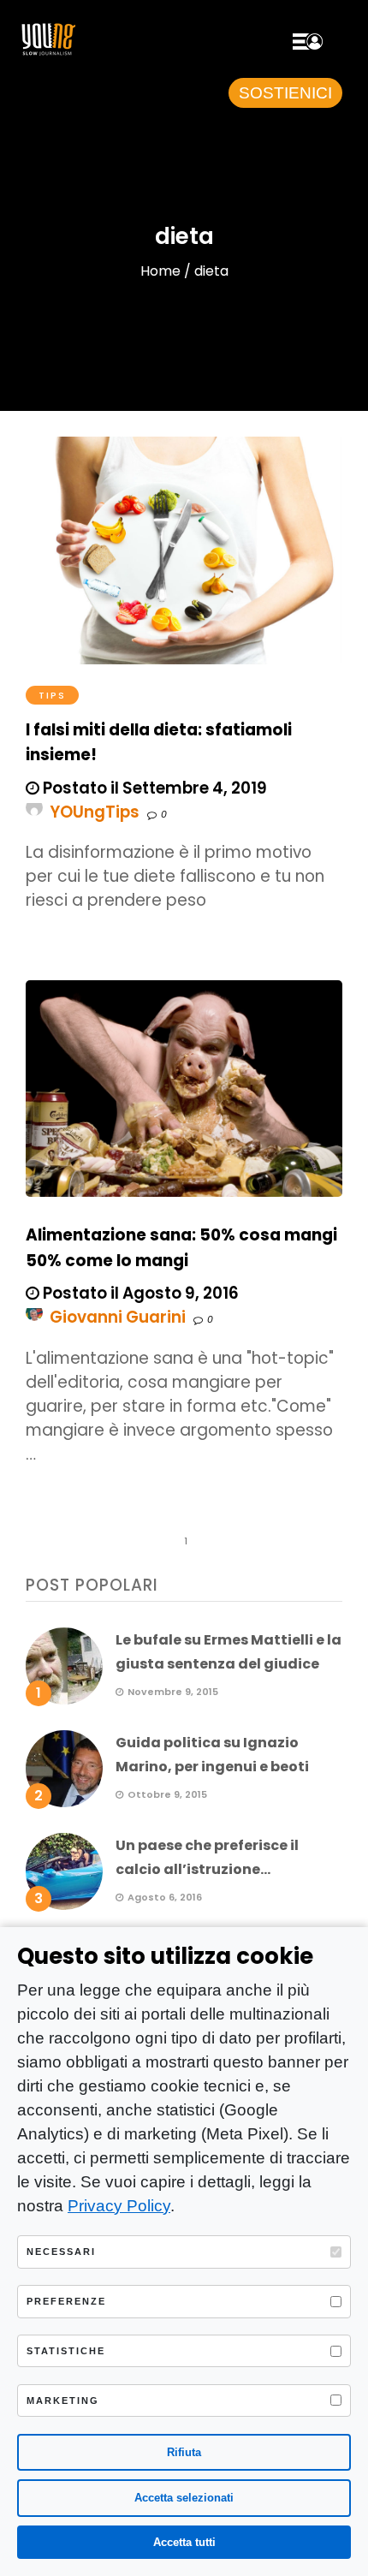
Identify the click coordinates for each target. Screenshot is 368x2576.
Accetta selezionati (184, 2498)
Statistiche (66, 2351)
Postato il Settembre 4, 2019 (153, 788)
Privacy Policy (119, 2206)
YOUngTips (95, 812)
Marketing (63, 2400)
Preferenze (66, 2301)
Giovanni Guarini (118, 1317)
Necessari (61, 2252)
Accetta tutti (184, 2542)
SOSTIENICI (285, 93)
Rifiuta (184, 2452)
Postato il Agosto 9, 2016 (139, 1293)
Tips (52, 695)
